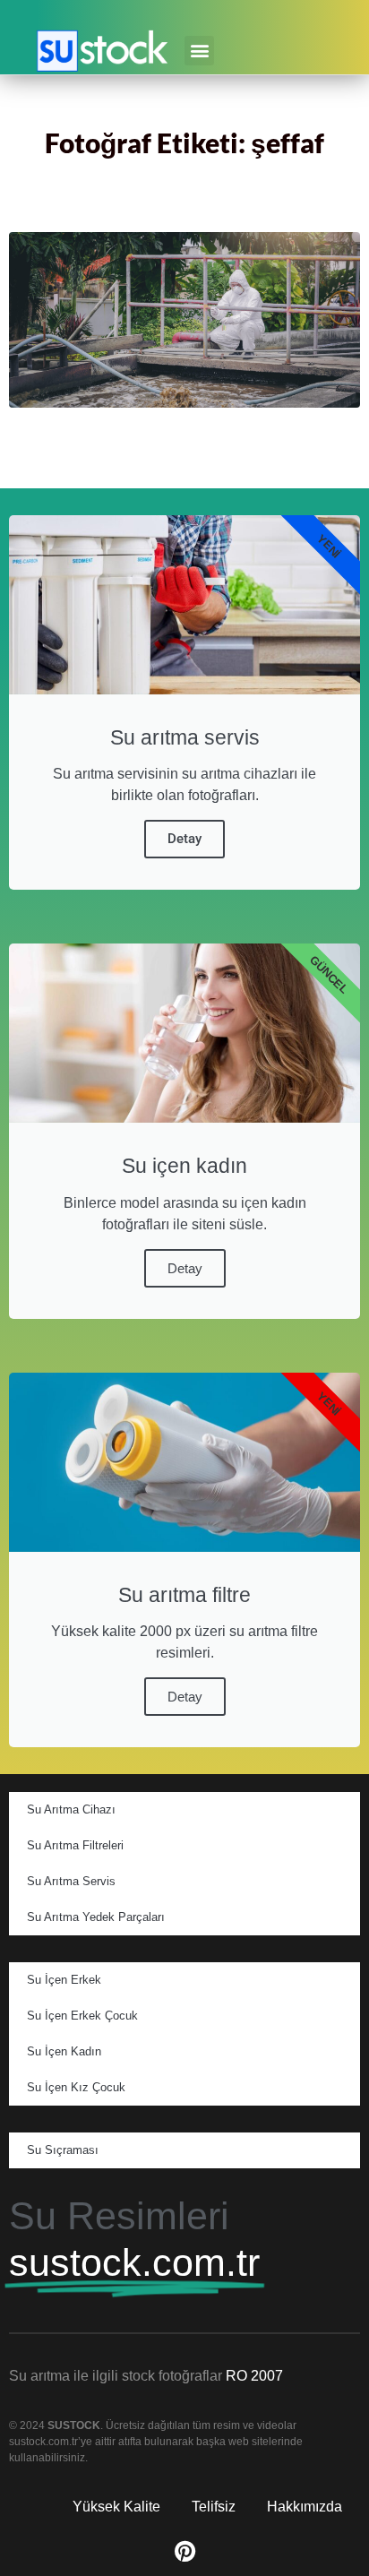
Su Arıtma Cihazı (71, 1809)
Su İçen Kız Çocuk (76, 2087)
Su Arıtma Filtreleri (75, 1845)
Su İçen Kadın (64, 2051)
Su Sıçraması (63, 2150)
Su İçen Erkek (64, 1980)
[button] (199, 51)
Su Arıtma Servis (71, 1881)
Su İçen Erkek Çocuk (82, 2016)
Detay (184, 839)
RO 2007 (254, 2376)
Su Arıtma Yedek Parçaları (96, 1917)
